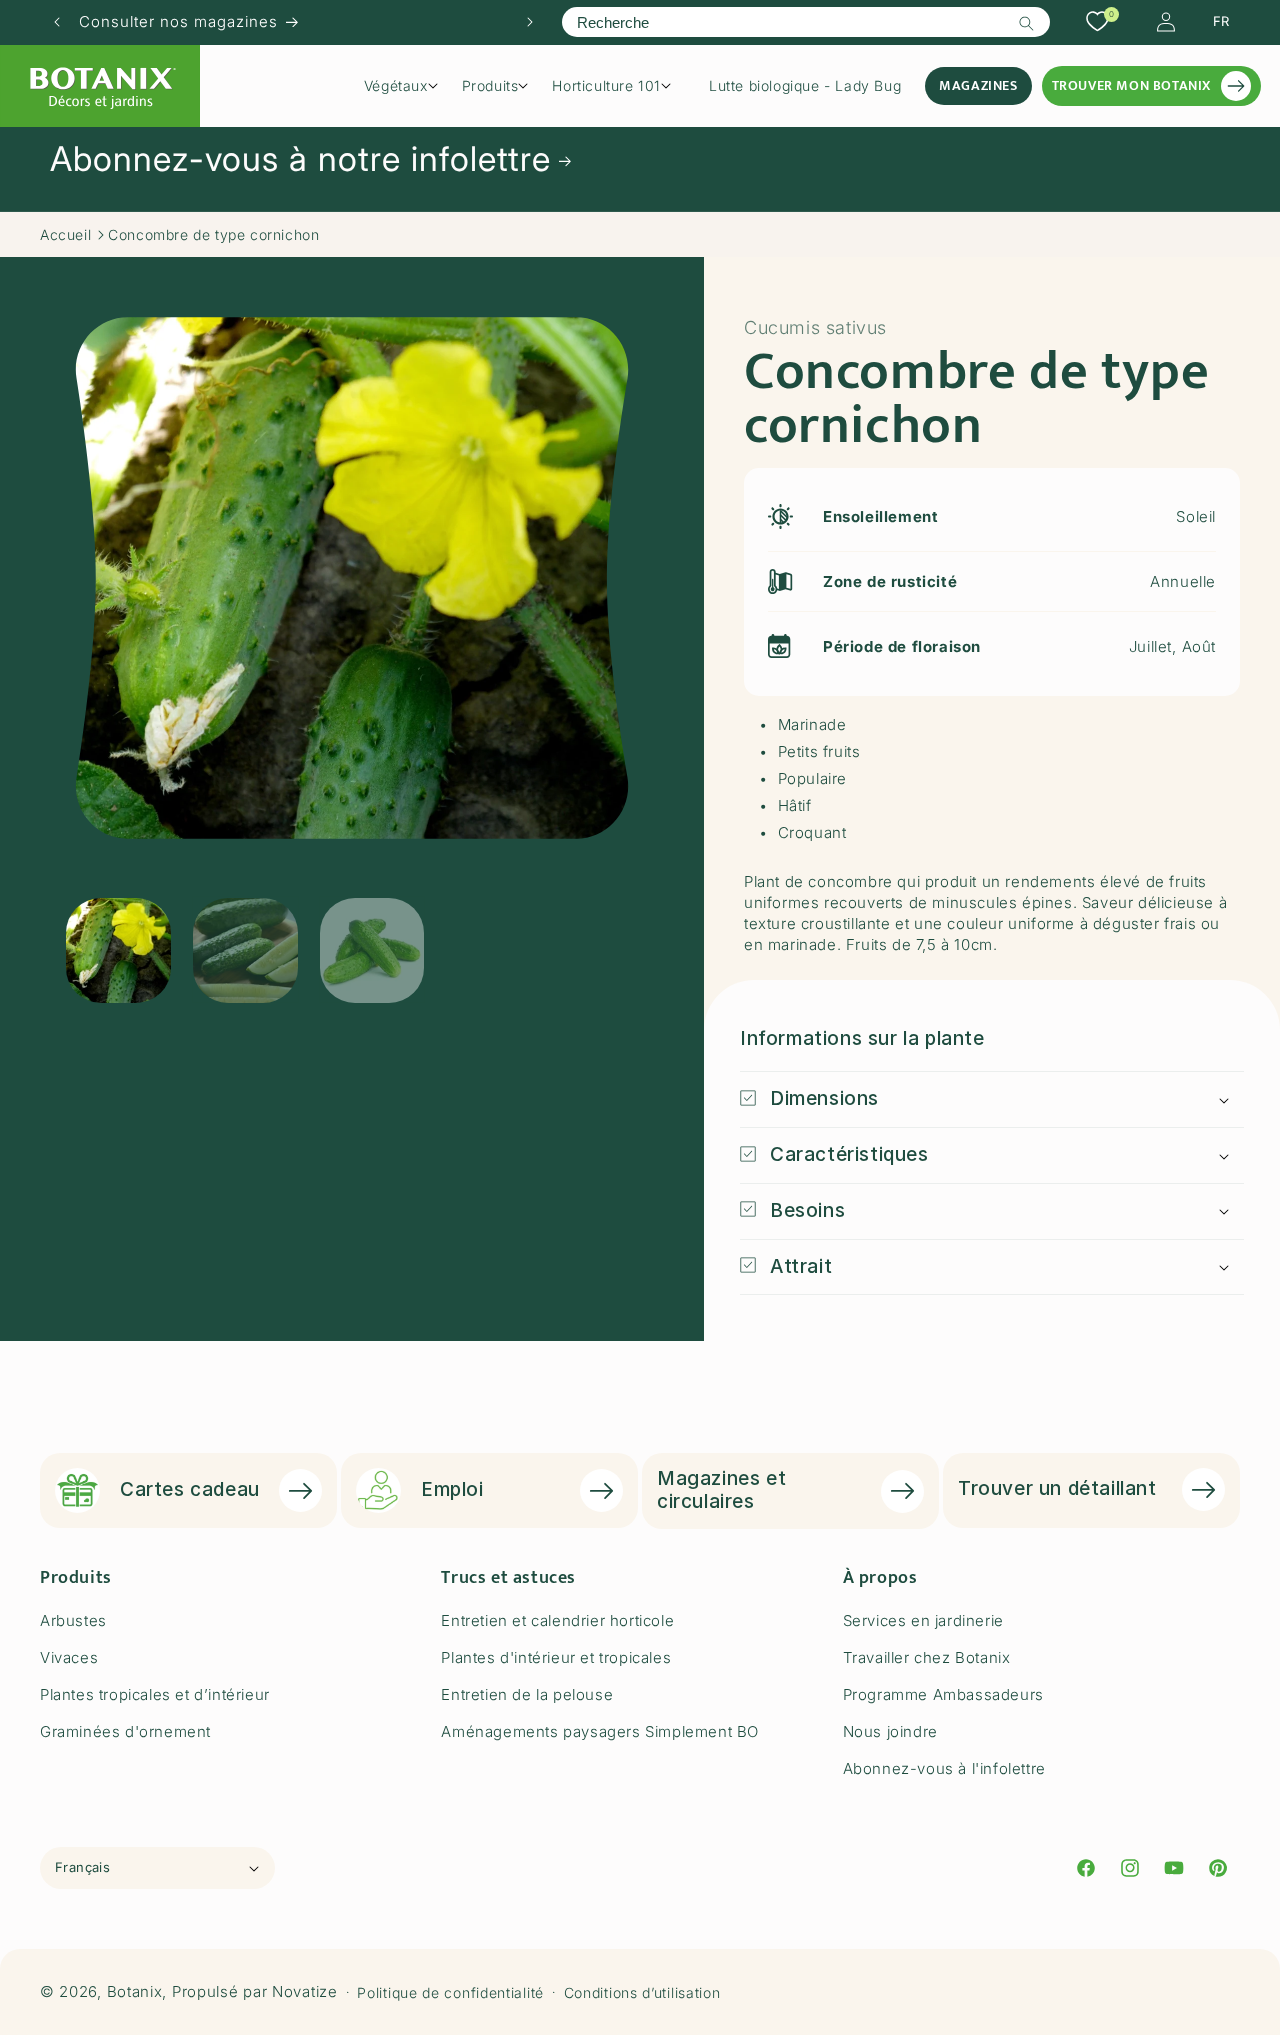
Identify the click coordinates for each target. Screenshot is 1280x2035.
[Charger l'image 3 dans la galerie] (372, 950)
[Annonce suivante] (530, 22)
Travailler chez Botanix (927, 1657)
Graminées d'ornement (125, 1731)
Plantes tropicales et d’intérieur (155, 1694)
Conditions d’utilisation (642, 1992)
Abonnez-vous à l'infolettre (944, 1768)
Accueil (65, 234)
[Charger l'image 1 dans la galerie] (118, 950)
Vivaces (69, 1657)
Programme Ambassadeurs (943, 1694)
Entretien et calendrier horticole (557, 1620)
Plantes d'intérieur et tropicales (556, 1657)
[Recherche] (1027, 23)
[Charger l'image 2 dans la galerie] (245, 950)
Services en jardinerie (923, 1620)
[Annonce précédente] (57, 22)
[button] (408, 86)
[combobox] (805, 22)
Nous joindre (890, 1731)
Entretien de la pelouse (527, 1694)
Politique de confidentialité (450, 1992)
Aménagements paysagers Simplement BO (600, 1731)
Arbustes (73, 1620)
